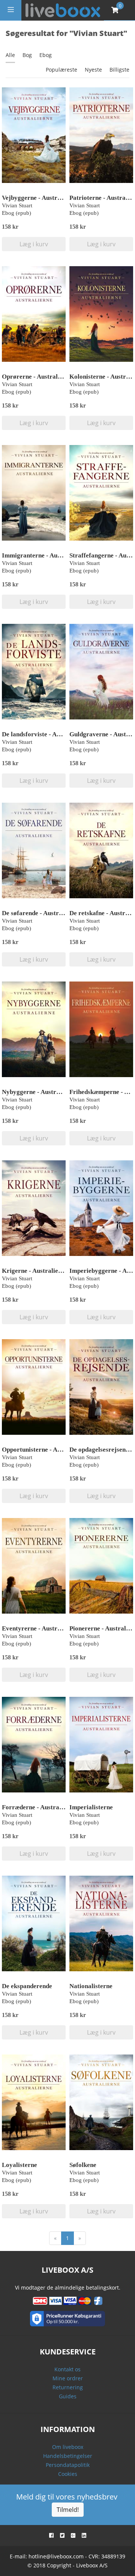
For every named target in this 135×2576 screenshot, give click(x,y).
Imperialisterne (91, 1807)
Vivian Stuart (17, 205)
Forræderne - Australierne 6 (41, 1807)
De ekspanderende (27, 1986)
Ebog (46, 55)
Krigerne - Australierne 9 (37, 1271)
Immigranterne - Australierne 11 (47, 555)
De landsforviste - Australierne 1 (47, 734)
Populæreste (61, 70)
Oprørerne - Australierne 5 (39, 377)
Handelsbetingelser (68, 2456)
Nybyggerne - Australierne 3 (41, 1092)
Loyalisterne (19, 2165)
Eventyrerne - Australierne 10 (43, 1628)
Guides (68, 2396)
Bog (27, 55)
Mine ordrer (68, 2378)
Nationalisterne (91, 1986)
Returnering (68, 2387)
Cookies (68, 2474)
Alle (10, 55)
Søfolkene (83, 2165)
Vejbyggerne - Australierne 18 (43, 198)
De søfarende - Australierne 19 (44, 913)
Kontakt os (67, 2369)
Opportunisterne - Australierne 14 (49, 1450)
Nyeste (93, 70)
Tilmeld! (68, 2510)
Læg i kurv (34, 244)
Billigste (119, 70)
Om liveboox (68, 2447)
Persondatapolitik (68, 2465)
